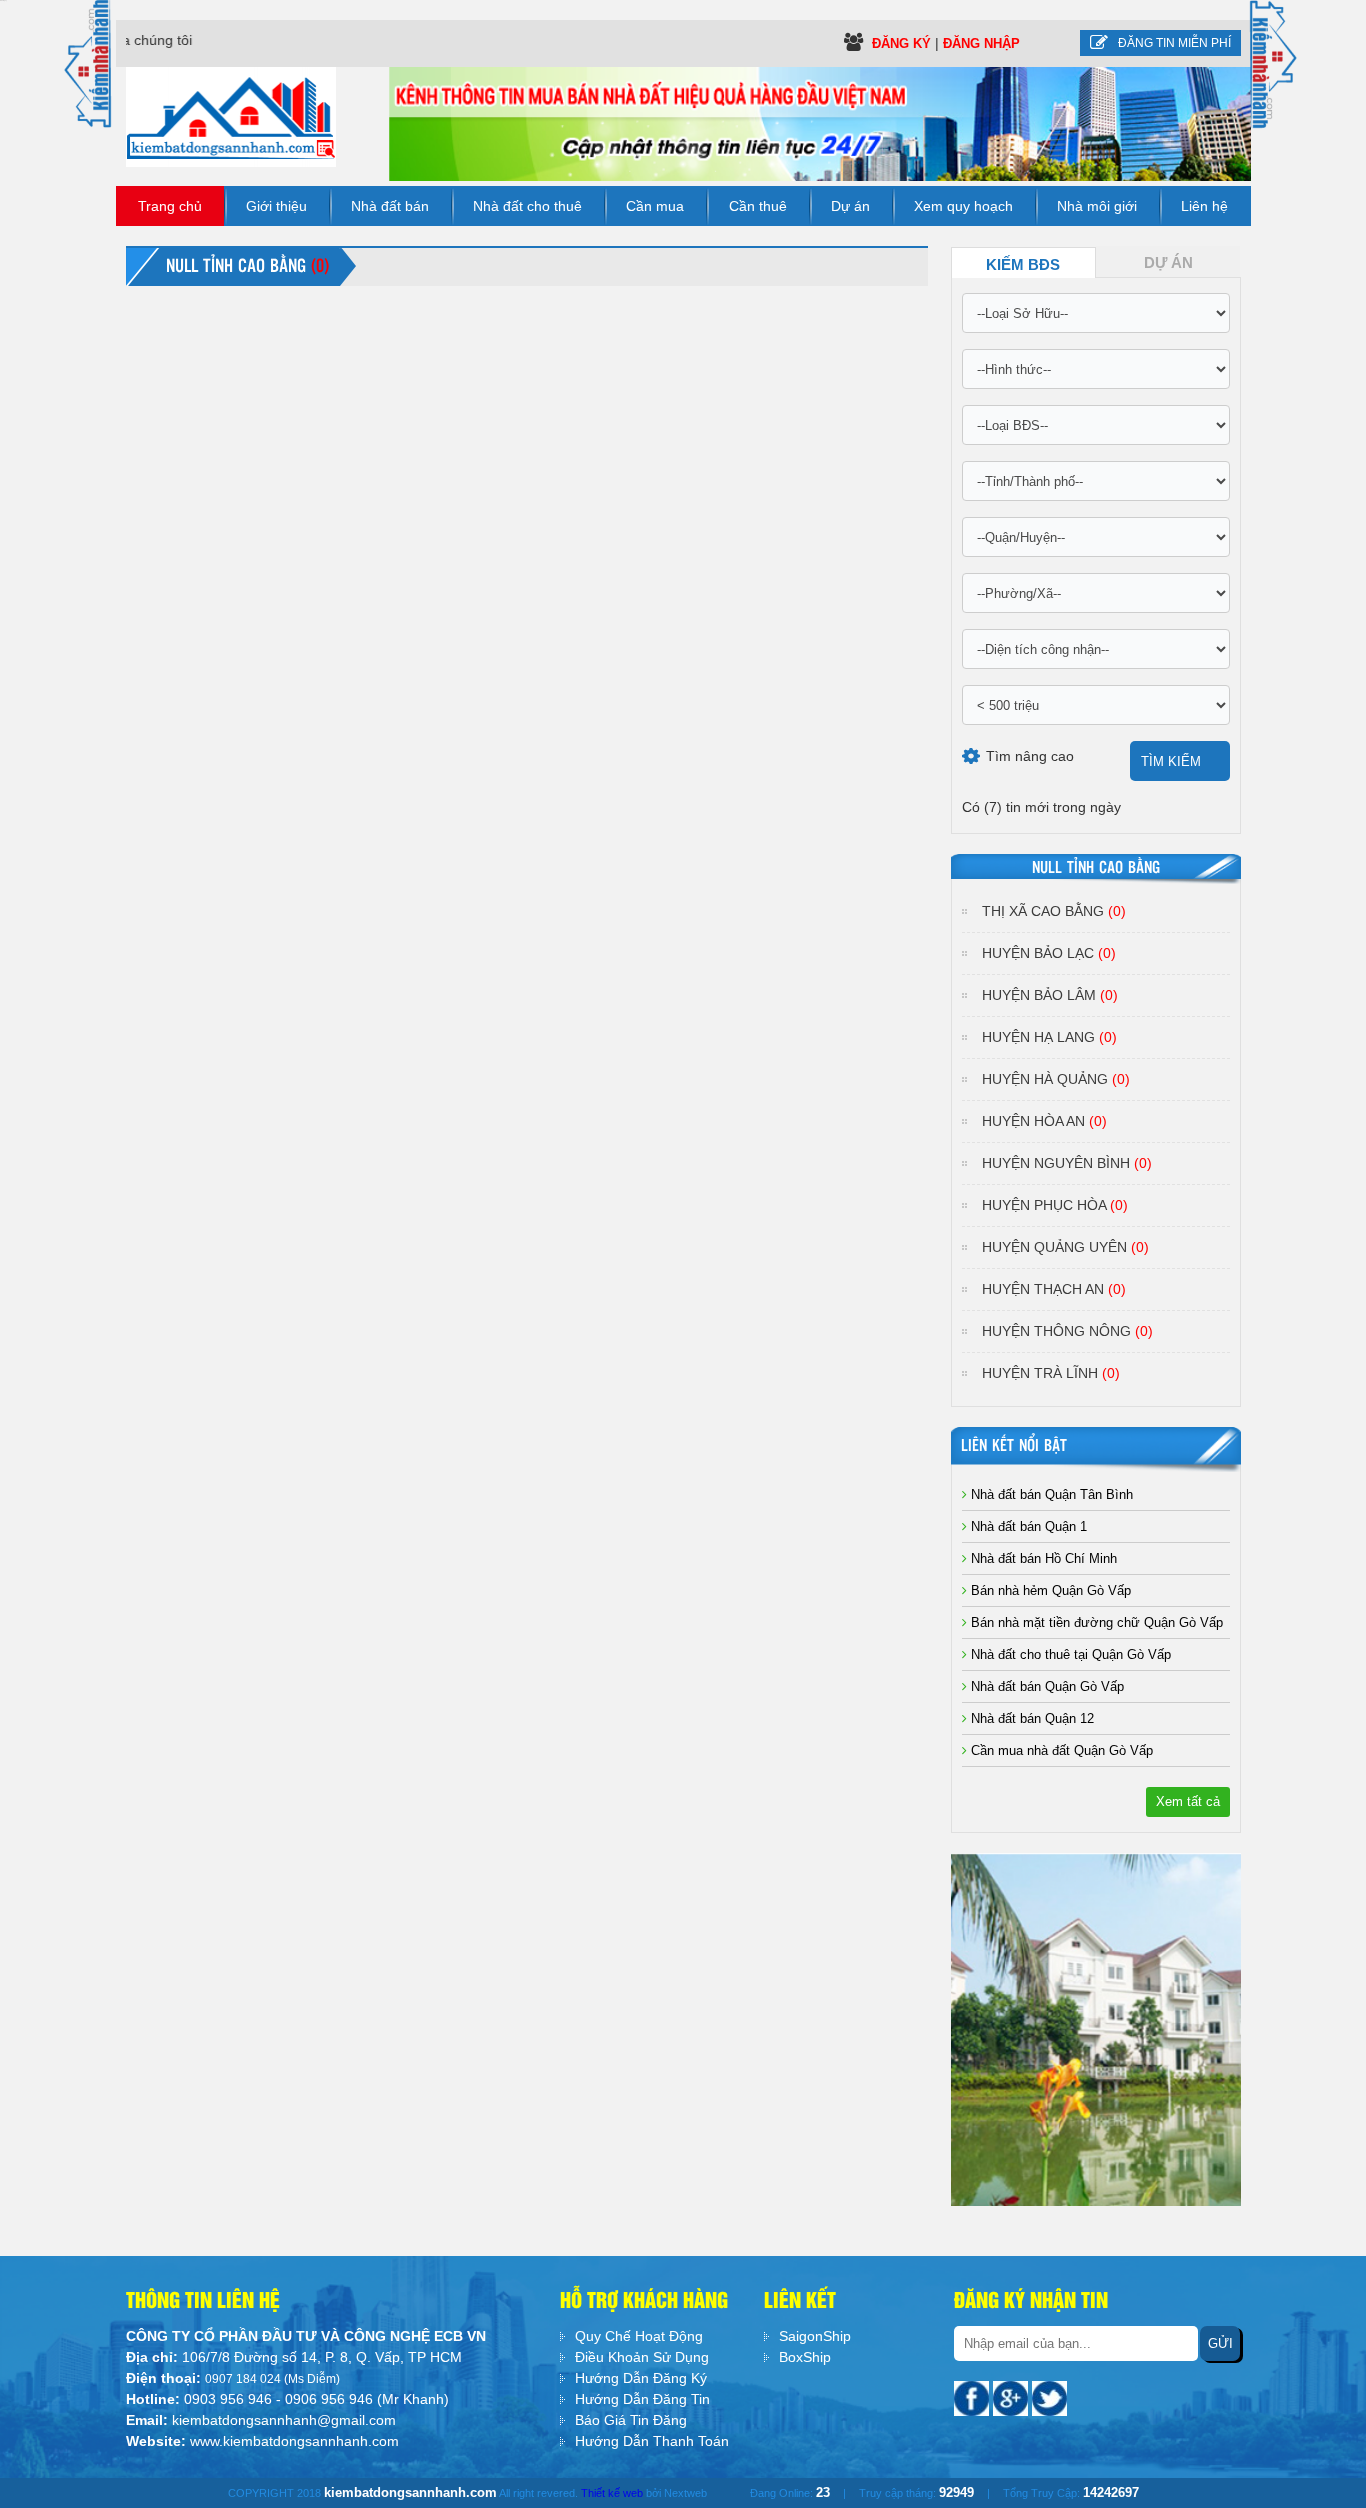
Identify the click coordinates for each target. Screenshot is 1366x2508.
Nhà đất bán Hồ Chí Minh (1042, 1558)
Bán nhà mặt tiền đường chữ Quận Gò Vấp (1095, 1622)
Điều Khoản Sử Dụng (642, 2357)
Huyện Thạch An (1054, 1289)
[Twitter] (1049, 2397)
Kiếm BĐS (1023, 265)
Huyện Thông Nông (1067, 1331)
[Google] (1012, 2397)
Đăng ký (903, 43)
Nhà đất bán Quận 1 (1027, 1526)
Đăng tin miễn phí (1174, 43)
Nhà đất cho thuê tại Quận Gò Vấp (1069, 1654)
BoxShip (805, 2357)
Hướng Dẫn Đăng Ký (641, 2378)
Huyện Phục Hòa (1055, 1205)
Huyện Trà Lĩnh (1051, 1373)
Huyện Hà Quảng (1056, 1079)
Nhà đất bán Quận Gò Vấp (1045, 1686)
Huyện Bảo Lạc (1049, 953)
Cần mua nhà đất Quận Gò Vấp (1060, 1750)
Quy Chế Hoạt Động (639, 2336)
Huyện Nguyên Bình (1067, 1163)
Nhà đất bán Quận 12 (1030, 1718)
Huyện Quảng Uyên (1065, 1247)
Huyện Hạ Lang (1049, 1037)
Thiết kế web (612, 2493)
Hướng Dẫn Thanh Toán (652, 2441)
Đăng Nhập (981, 43)
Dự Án (1168, 263)
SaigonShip (815, 2336)
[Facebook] (973, 2397)
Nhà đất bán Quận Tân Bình (1050, 1494)
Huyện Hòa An (1044, 1121)
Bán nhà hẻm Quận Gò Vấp (1049, 1590)
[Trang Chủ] (231, 116)
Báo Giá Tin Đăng (631, 2420)
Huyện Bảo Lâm (1050, 995)
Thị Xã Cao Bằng (1054, 911)
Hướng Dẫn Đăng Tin (642, 2399)
